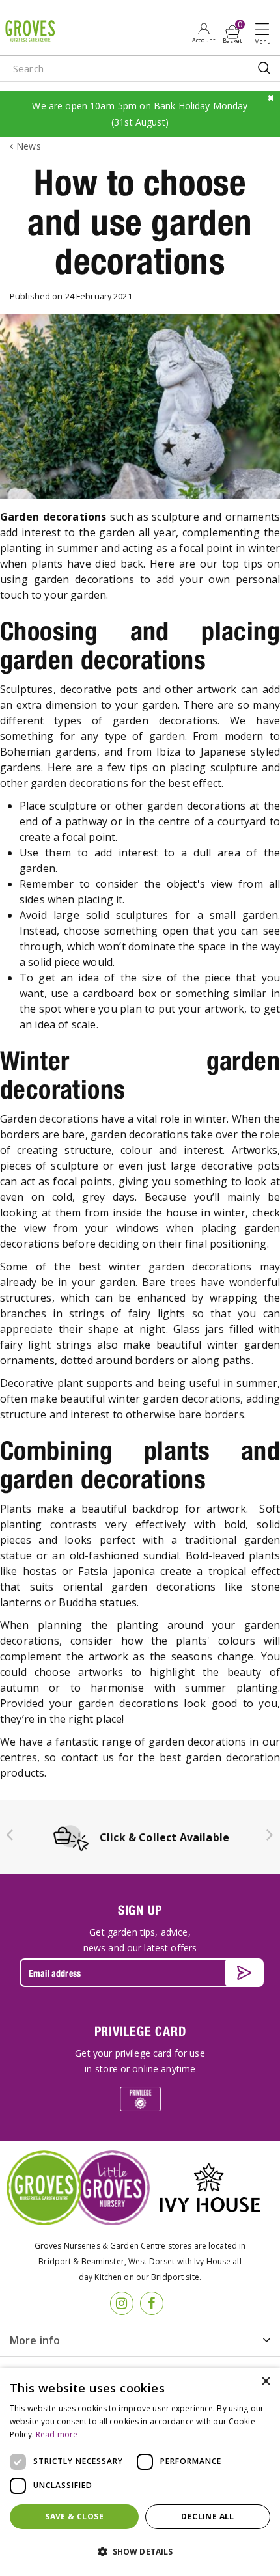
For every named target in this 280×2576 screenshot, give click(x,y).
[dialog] (140, 2472)
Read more (57, 2434)
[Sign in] (203, 33)
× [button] (265, 2382)
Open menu (265, 33)
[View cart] (232, 32)
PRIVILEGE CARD (140, 2031)
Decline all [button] (207, 2516)
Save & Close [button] (74, 2516)
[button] (140, 2552)
